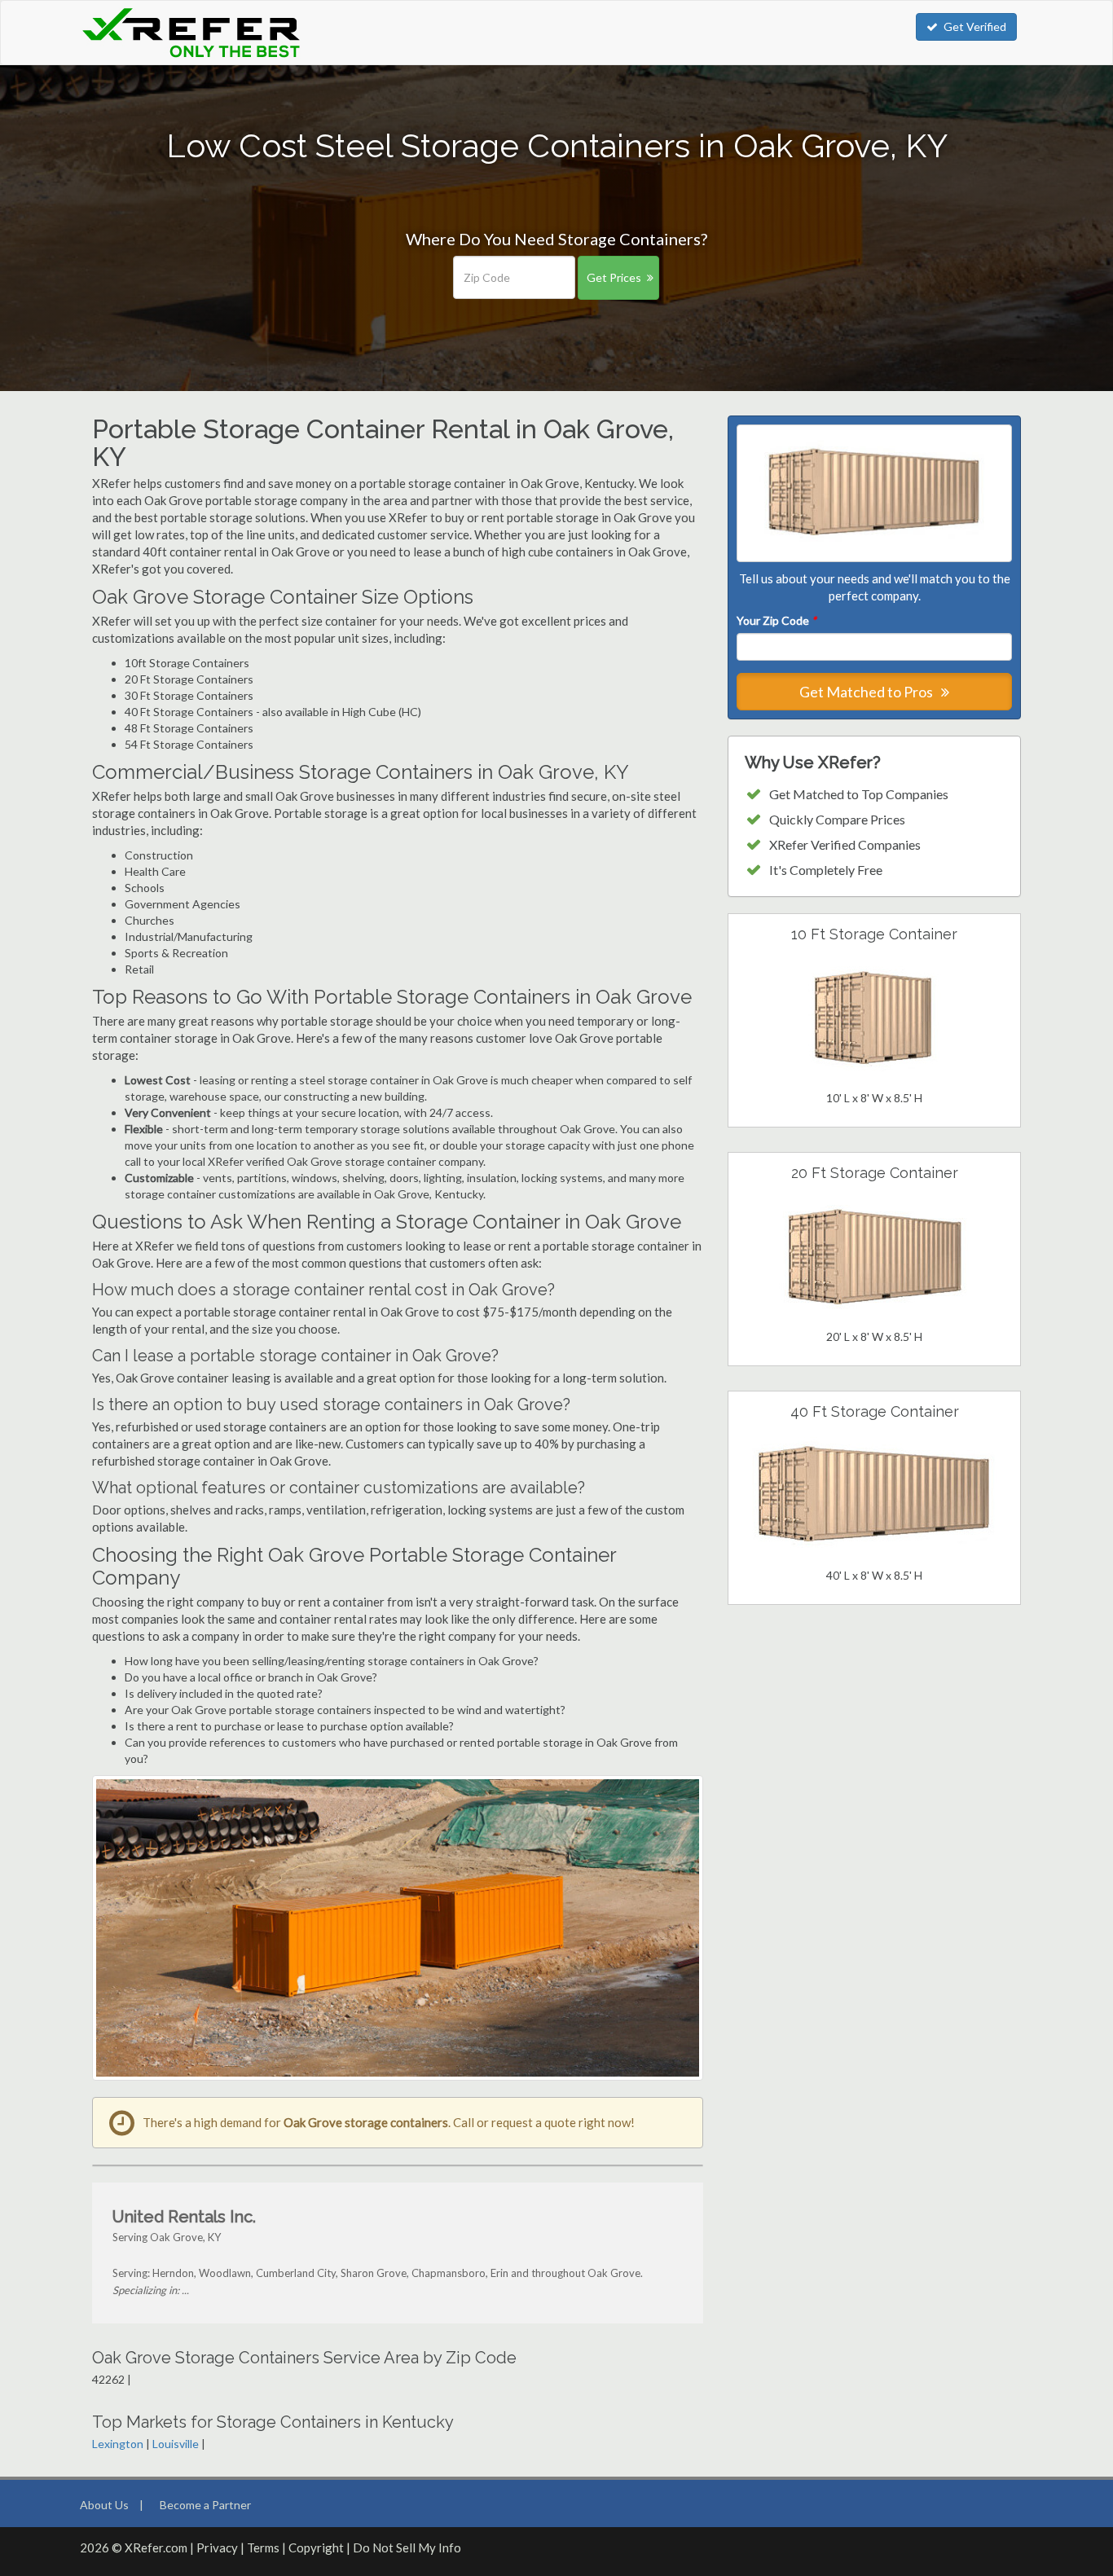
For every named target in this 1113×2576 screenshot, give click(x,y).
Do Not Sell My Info (407, 2547)
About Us (104, 2505)
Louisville (176, 2444)
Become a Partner (205, 2505)
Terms (263, 2547)
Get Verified (975, 26)
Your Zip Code (776, 620)
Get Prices (614, 277)
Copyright (316, 2547)
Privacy (217, 2547)
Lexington (118, 2444)
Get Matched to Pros (867, 692)
